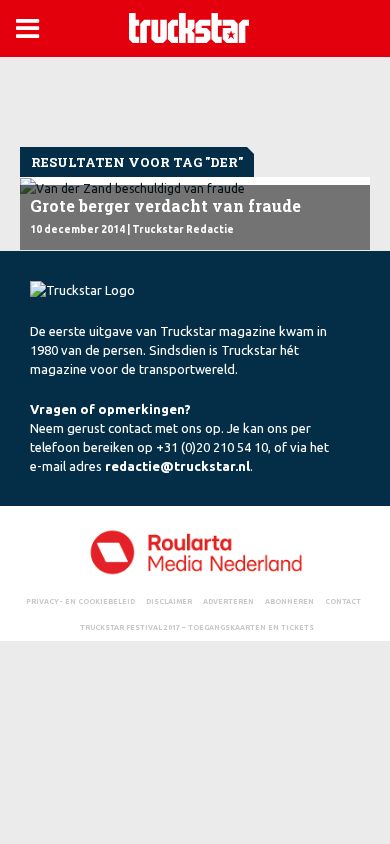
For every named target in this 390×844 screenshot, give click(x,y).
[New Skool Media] (195, 551)
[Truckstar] (189, 26)
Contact (343, 601)
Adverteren (228, 601)
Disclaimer (169, 601)
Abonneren (289, 601)
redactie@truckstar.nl (177, 466)
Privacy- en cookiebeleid (80, 601)
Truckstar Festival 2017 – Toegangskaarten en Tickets (197, 627)
